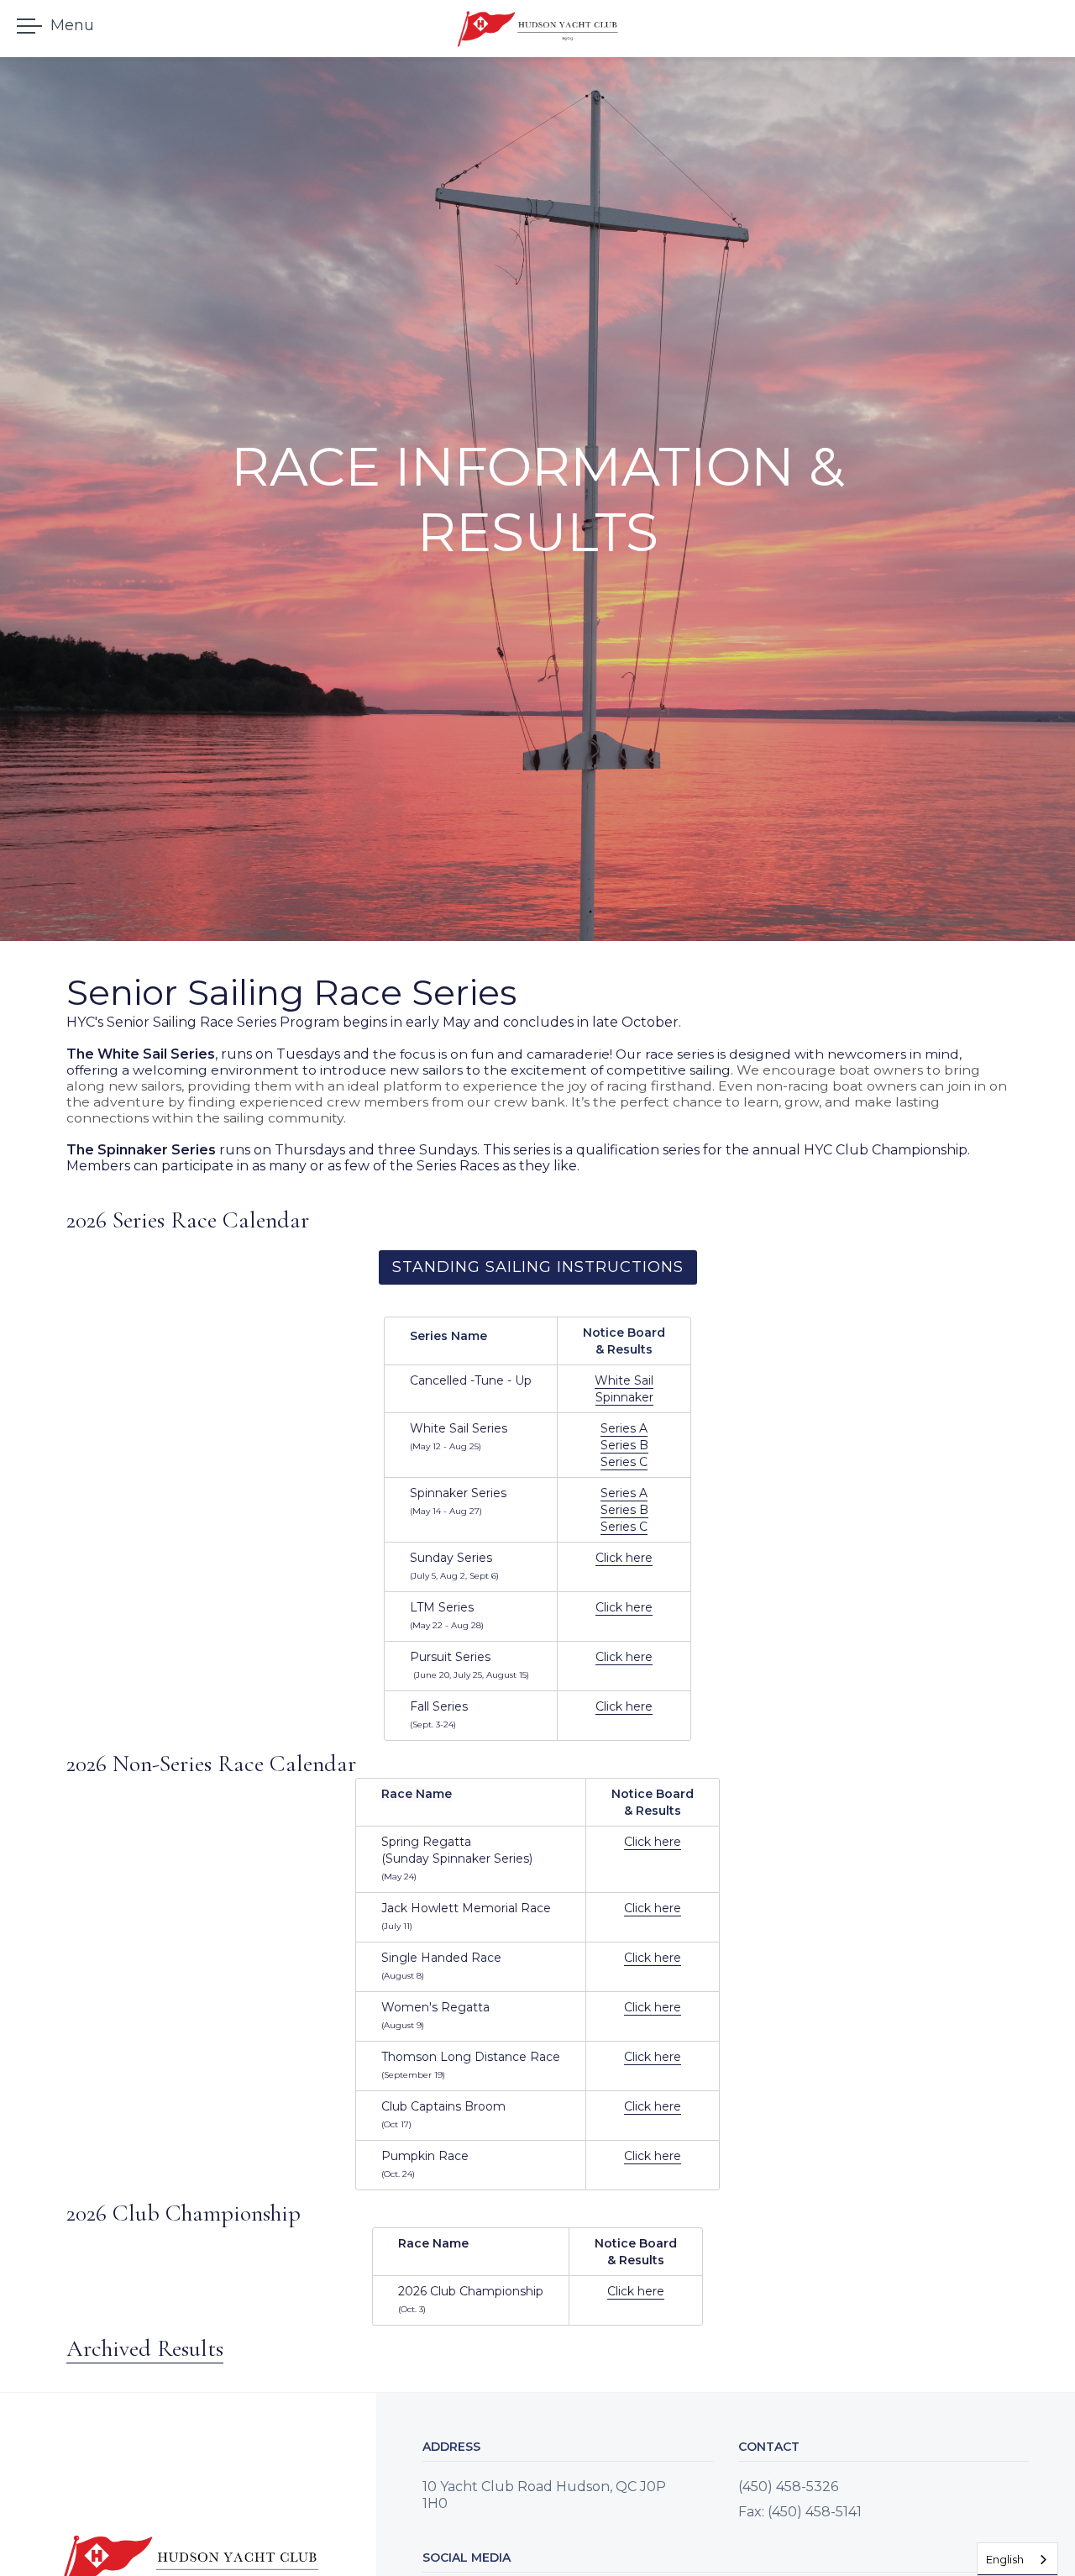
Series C (624, 1462)
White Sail (624, 1380)
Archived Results (145, 2348)
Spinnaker (624, 1397)
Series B (624, 1445)
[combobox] (1017, 2559)
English (1005, 2559)
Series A (624, 1428)
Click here (624, 1558)
